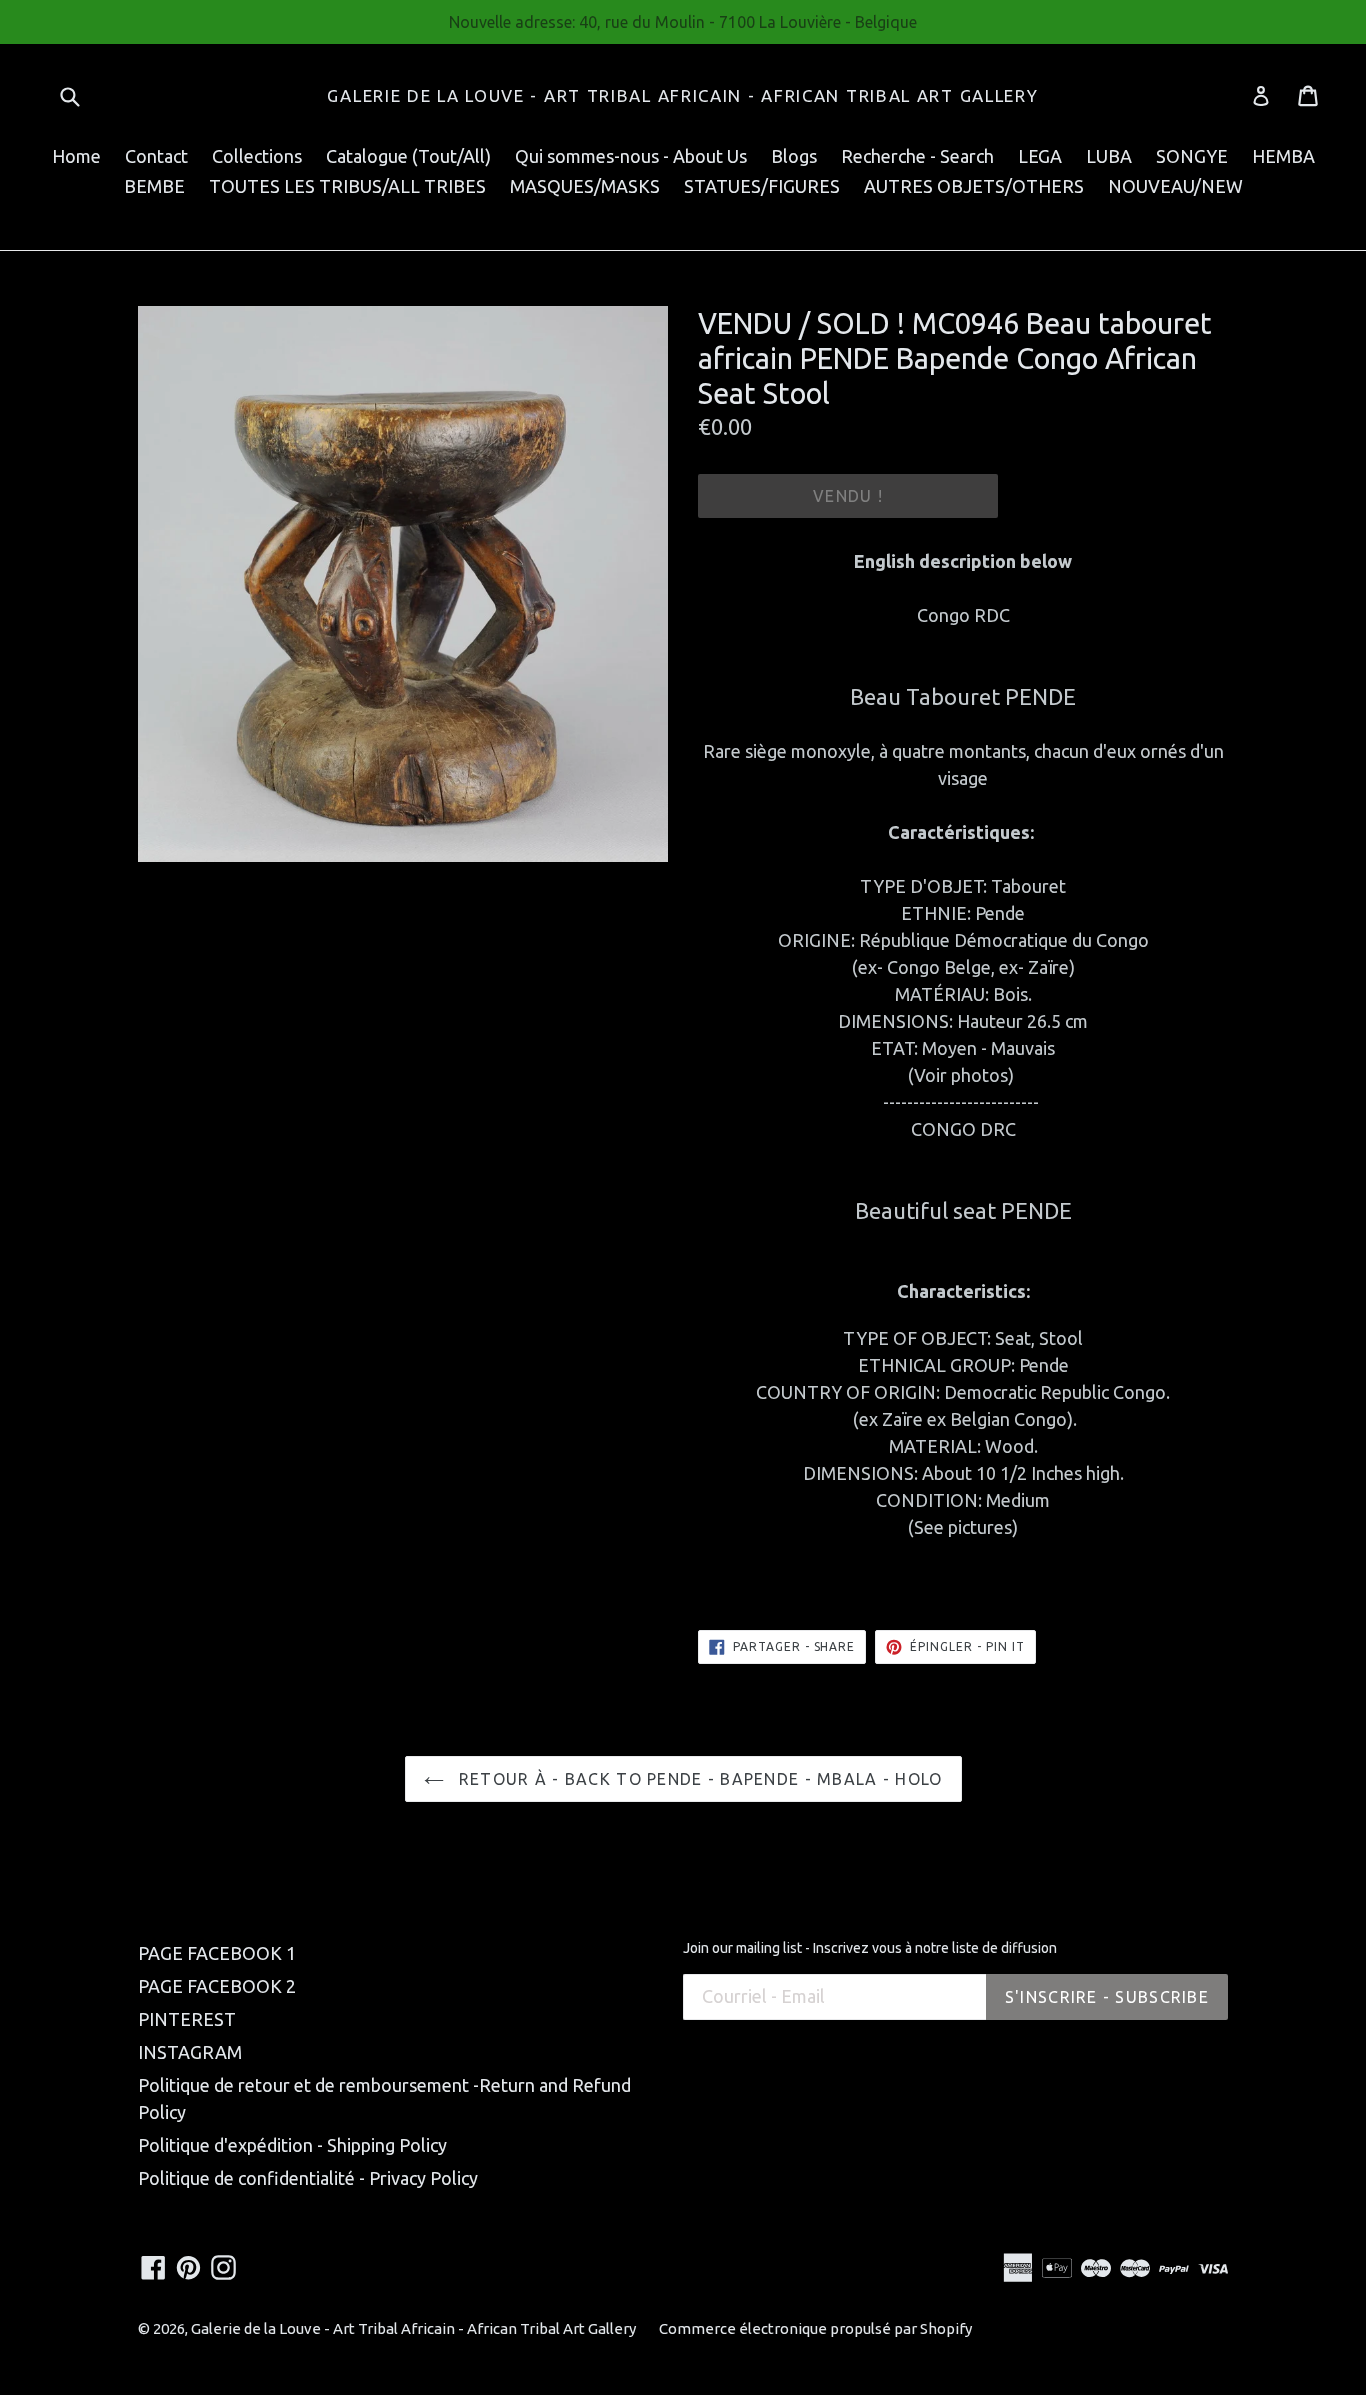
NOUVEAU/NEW (1175, 186)
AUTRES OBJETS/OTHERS (974, 186)
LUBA (1109, 156)
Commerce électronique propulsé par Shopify (815, 2328)
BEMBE (154, 186)
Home (76, 156)
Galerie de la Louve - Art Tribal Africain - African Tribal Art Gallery (682, 95)
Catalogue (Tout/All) (408, 156)
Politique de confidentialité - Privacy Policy (308, 2178)
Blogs (794, 156)
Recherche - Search (917, 156)
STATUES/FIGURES (762, 186)
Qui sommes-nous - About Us (631, 156)
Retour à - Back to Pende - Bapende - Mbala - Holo (698, 1779)
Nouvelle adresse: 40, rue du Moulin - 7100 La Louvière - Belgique (683, 22)
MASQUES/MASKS (585, 186)
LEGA (1040, 156)
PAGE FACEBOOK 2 (217, 1986)
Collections (257, 156)
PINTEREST (187, 2019)
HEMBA (1283, 156)
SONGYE (1192, 156)
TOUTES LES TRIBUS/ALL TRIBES (347, 186)
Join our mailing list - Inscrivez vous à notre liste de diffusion (870, 1948)
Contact (156, 156)
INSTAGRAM (190, 2052)
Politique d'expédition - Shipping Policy (292, 2145)
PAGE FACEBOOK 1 (217, 1953)
